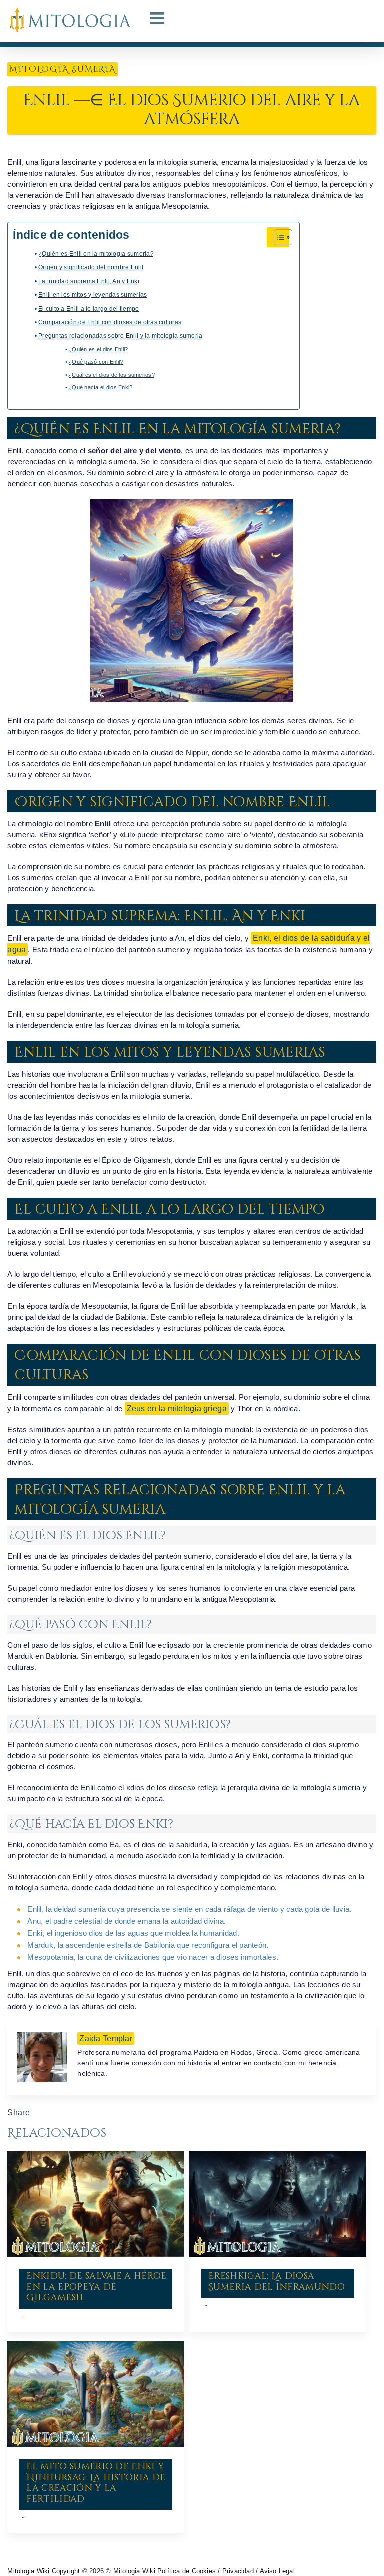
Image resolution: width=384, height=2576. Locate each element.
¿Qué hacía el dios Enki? (100, 387)
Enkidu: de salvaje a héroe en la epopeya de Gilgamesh (96, 2287)
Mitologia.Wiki (28, 2571)
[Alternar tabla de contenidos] (278, 237)
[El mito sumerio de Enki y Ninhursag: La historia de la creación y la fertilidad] (96, 2394)
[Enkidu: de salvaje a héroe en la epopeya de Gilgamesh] (96, 2204)
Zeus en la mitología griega (177, 1409)
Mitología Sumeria (63, 69)
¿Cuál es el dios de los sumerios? (112, 375)
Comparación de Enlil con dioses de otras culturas (110, 322)
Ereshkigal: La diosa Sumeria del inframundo (277, 2282)
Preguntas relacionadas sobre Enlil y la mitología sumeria (120, 336)
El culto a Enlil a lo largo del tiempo (89, 309)
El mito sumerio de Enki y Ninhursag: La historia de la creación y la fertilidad (96, 2483)
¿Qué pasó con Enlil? (96, 362)
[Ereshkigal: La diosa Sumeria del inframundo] (278, 2204)
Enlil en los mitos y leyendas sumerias (93, 295)
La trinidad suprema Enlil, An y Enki (89, 281)
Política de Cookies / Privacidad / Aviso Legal (226, 2571)
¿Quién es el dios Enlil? (98, 349)
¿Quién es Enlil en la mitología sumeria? (96, 254)
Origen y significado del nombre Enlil (91, 267)
